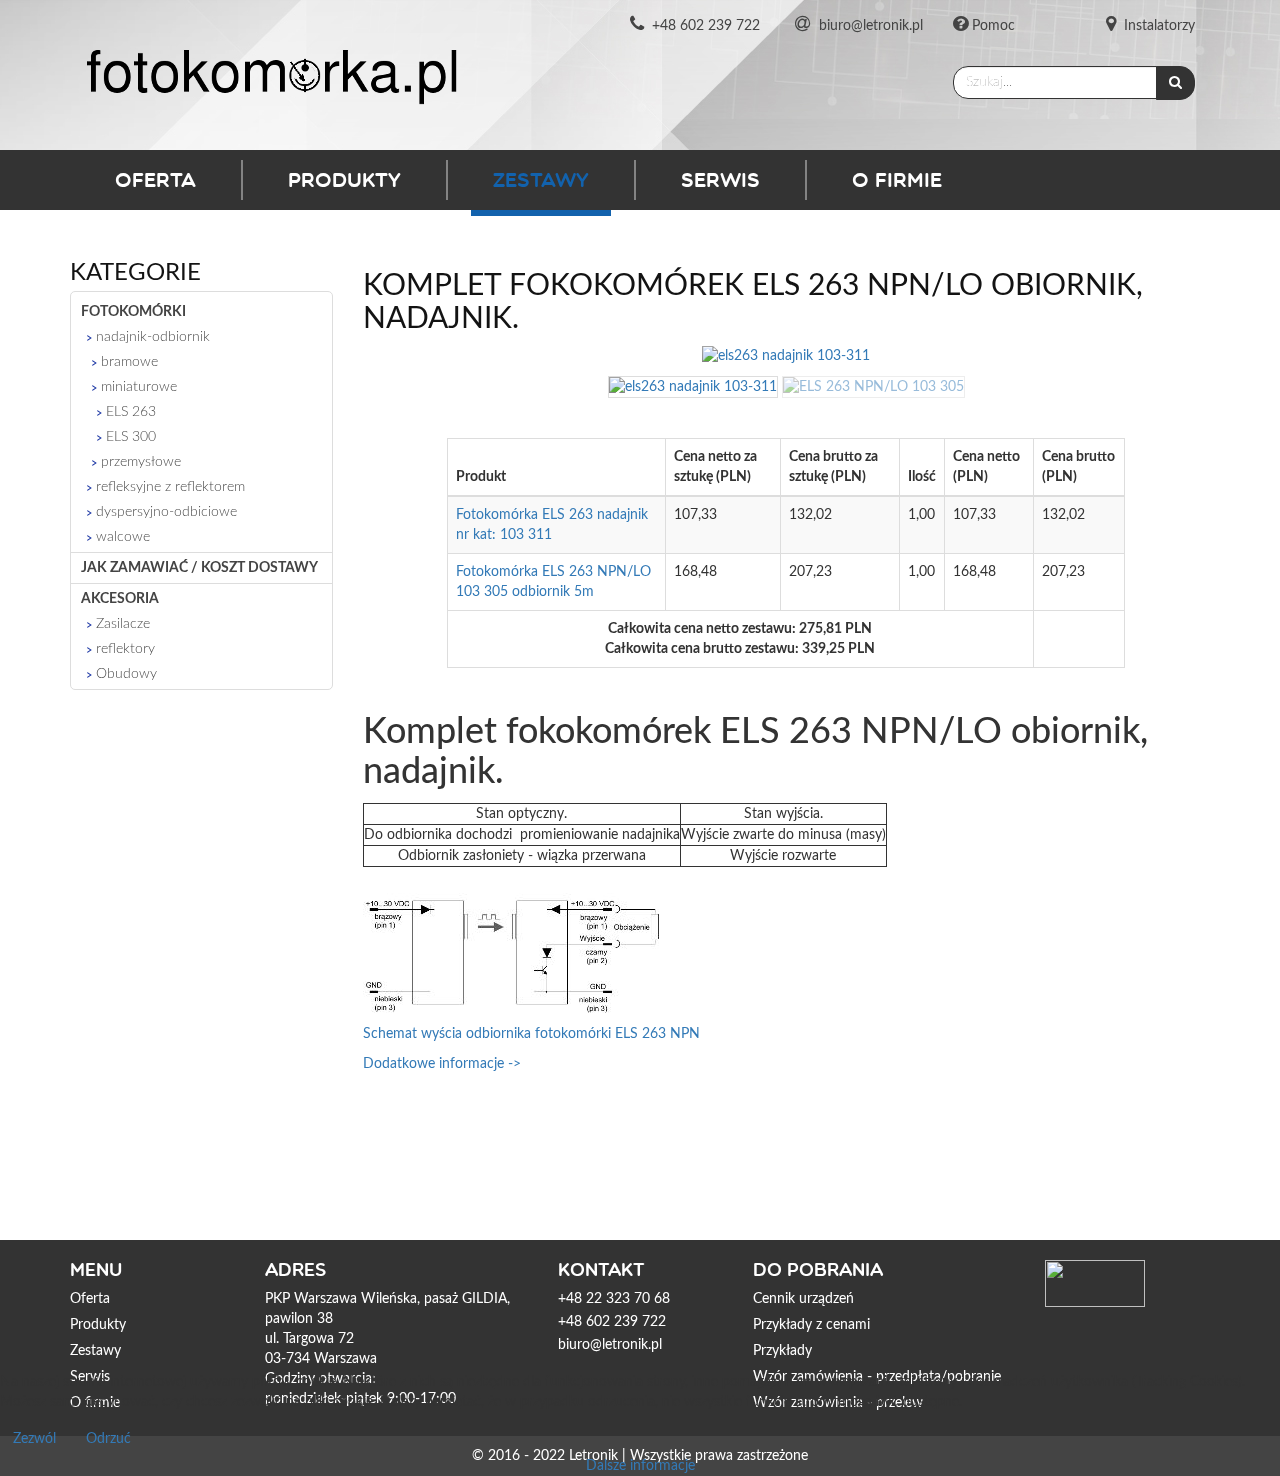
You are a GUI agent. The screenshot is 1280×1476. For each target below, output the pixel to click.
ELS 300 (131, 437)
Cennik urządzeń (803, 1299)
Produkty (344, 179)
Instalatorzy (1159, 26)
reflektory (125, 649)
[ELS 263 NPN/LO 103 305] (873, 387)
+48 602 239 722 (706, 26)
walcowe (123, 537)
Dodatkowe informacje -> (442, 1064)
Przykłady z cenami (811, 1325)
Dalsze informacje (640, 1466)
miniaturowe (139, 387)
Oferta (155, 179)
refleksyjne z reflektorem (170, 487)
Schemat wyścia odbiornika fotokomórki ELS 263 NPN (531, 1034)
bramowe (129, 362)
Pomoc (993, 26)
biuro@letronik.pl (871, 26)
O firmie (897, 179)
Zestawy (541, 179)
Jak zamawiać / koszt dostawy (199, 568)
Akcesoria (120, 599)
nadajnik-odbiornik (153, 337)
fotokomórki (133, 312)
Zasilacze (123, 624)
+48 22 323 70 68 (614, 1299)
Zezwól (34, 1439)
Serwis (720, 179)
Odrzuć (108, 1439)
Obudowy (126, 674)
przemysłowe (141, 462)
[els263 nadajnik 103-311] (695, 387)
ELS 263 (131, 412)
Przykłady (782, 1351)
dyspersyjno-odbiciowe (166, 512)
